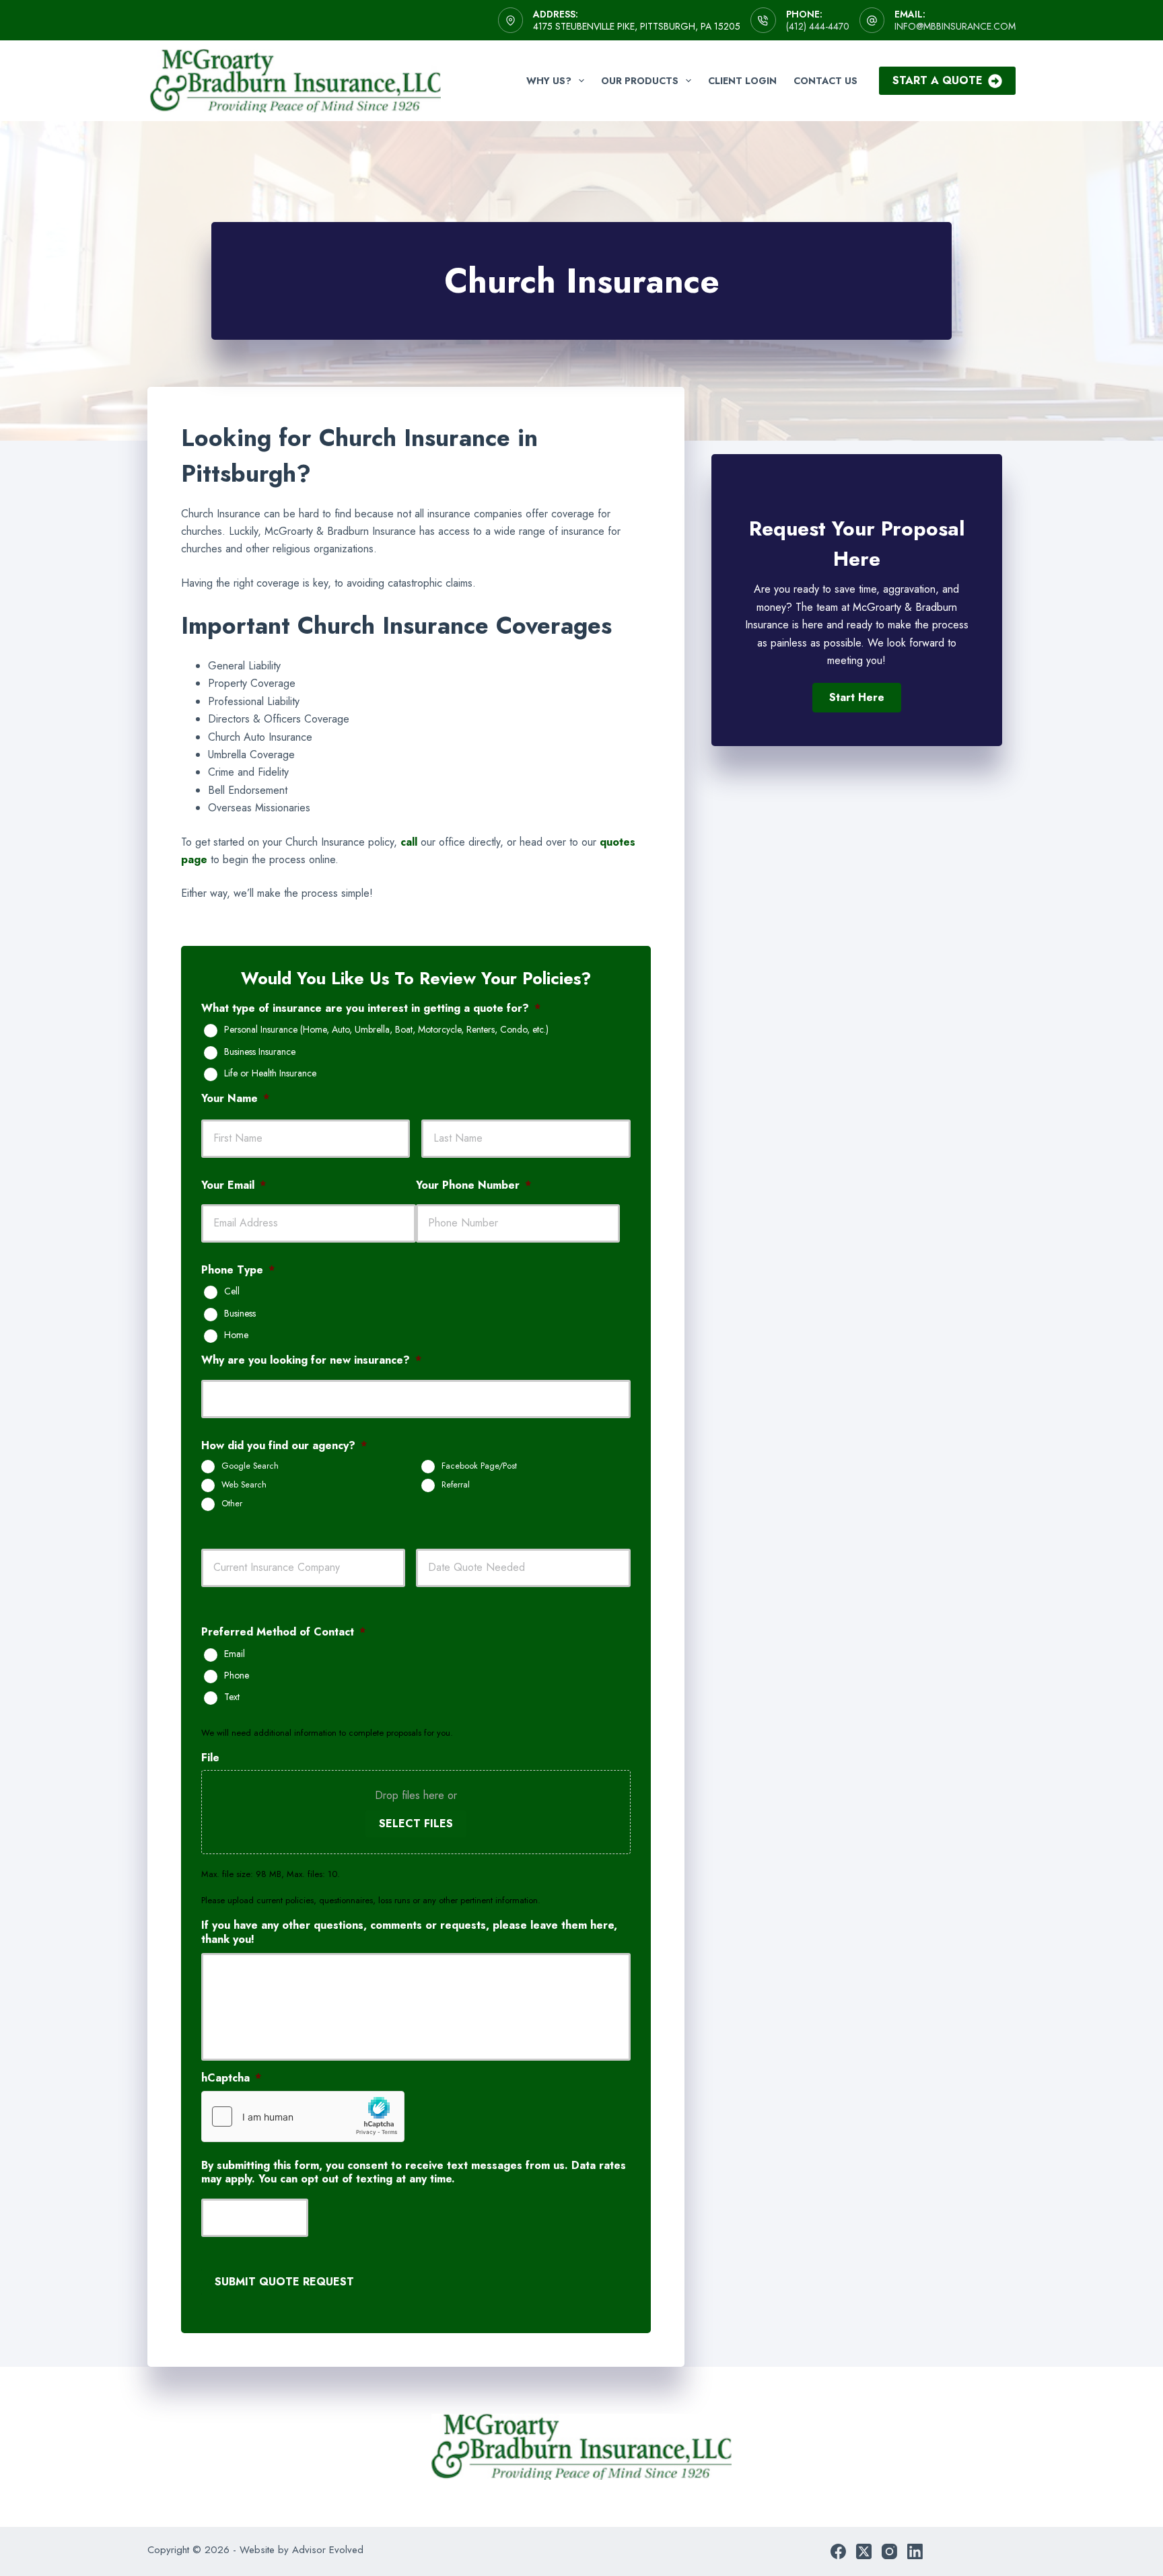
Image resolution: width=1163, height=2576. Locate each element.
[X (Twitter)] (864, 2551)
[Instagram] (889, 2551)
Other (232, 1504)
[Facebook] (838, 2551)
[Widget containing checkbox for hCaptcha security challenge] (303, 2117)
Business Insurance (260, 1052)
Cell (232, 1292)
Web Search (244, 1485)
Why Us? (549, 81)
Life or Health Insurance (270, 1074)
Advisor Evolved (328, 2550)
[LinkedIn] (915, 2551)
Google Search (250, 1466)
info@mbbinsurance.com (955, 26)
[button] (857, 698)
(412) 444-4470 (818, 26)
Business (240, 1314)
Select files (416, 1824)
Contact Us (825, 81)
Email (235, 1654)
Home (236, 1335)
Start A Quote (938, 80)
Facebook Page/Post (479, 1466)
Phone (237, 1676)
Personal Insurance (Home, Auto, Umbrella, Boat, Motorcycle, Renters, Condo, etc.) (386, 1030)
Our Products (640, 81)
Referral (456, 1485)
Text (232, 1697)
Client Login (742, 81)
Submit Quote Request (284, 2282)
